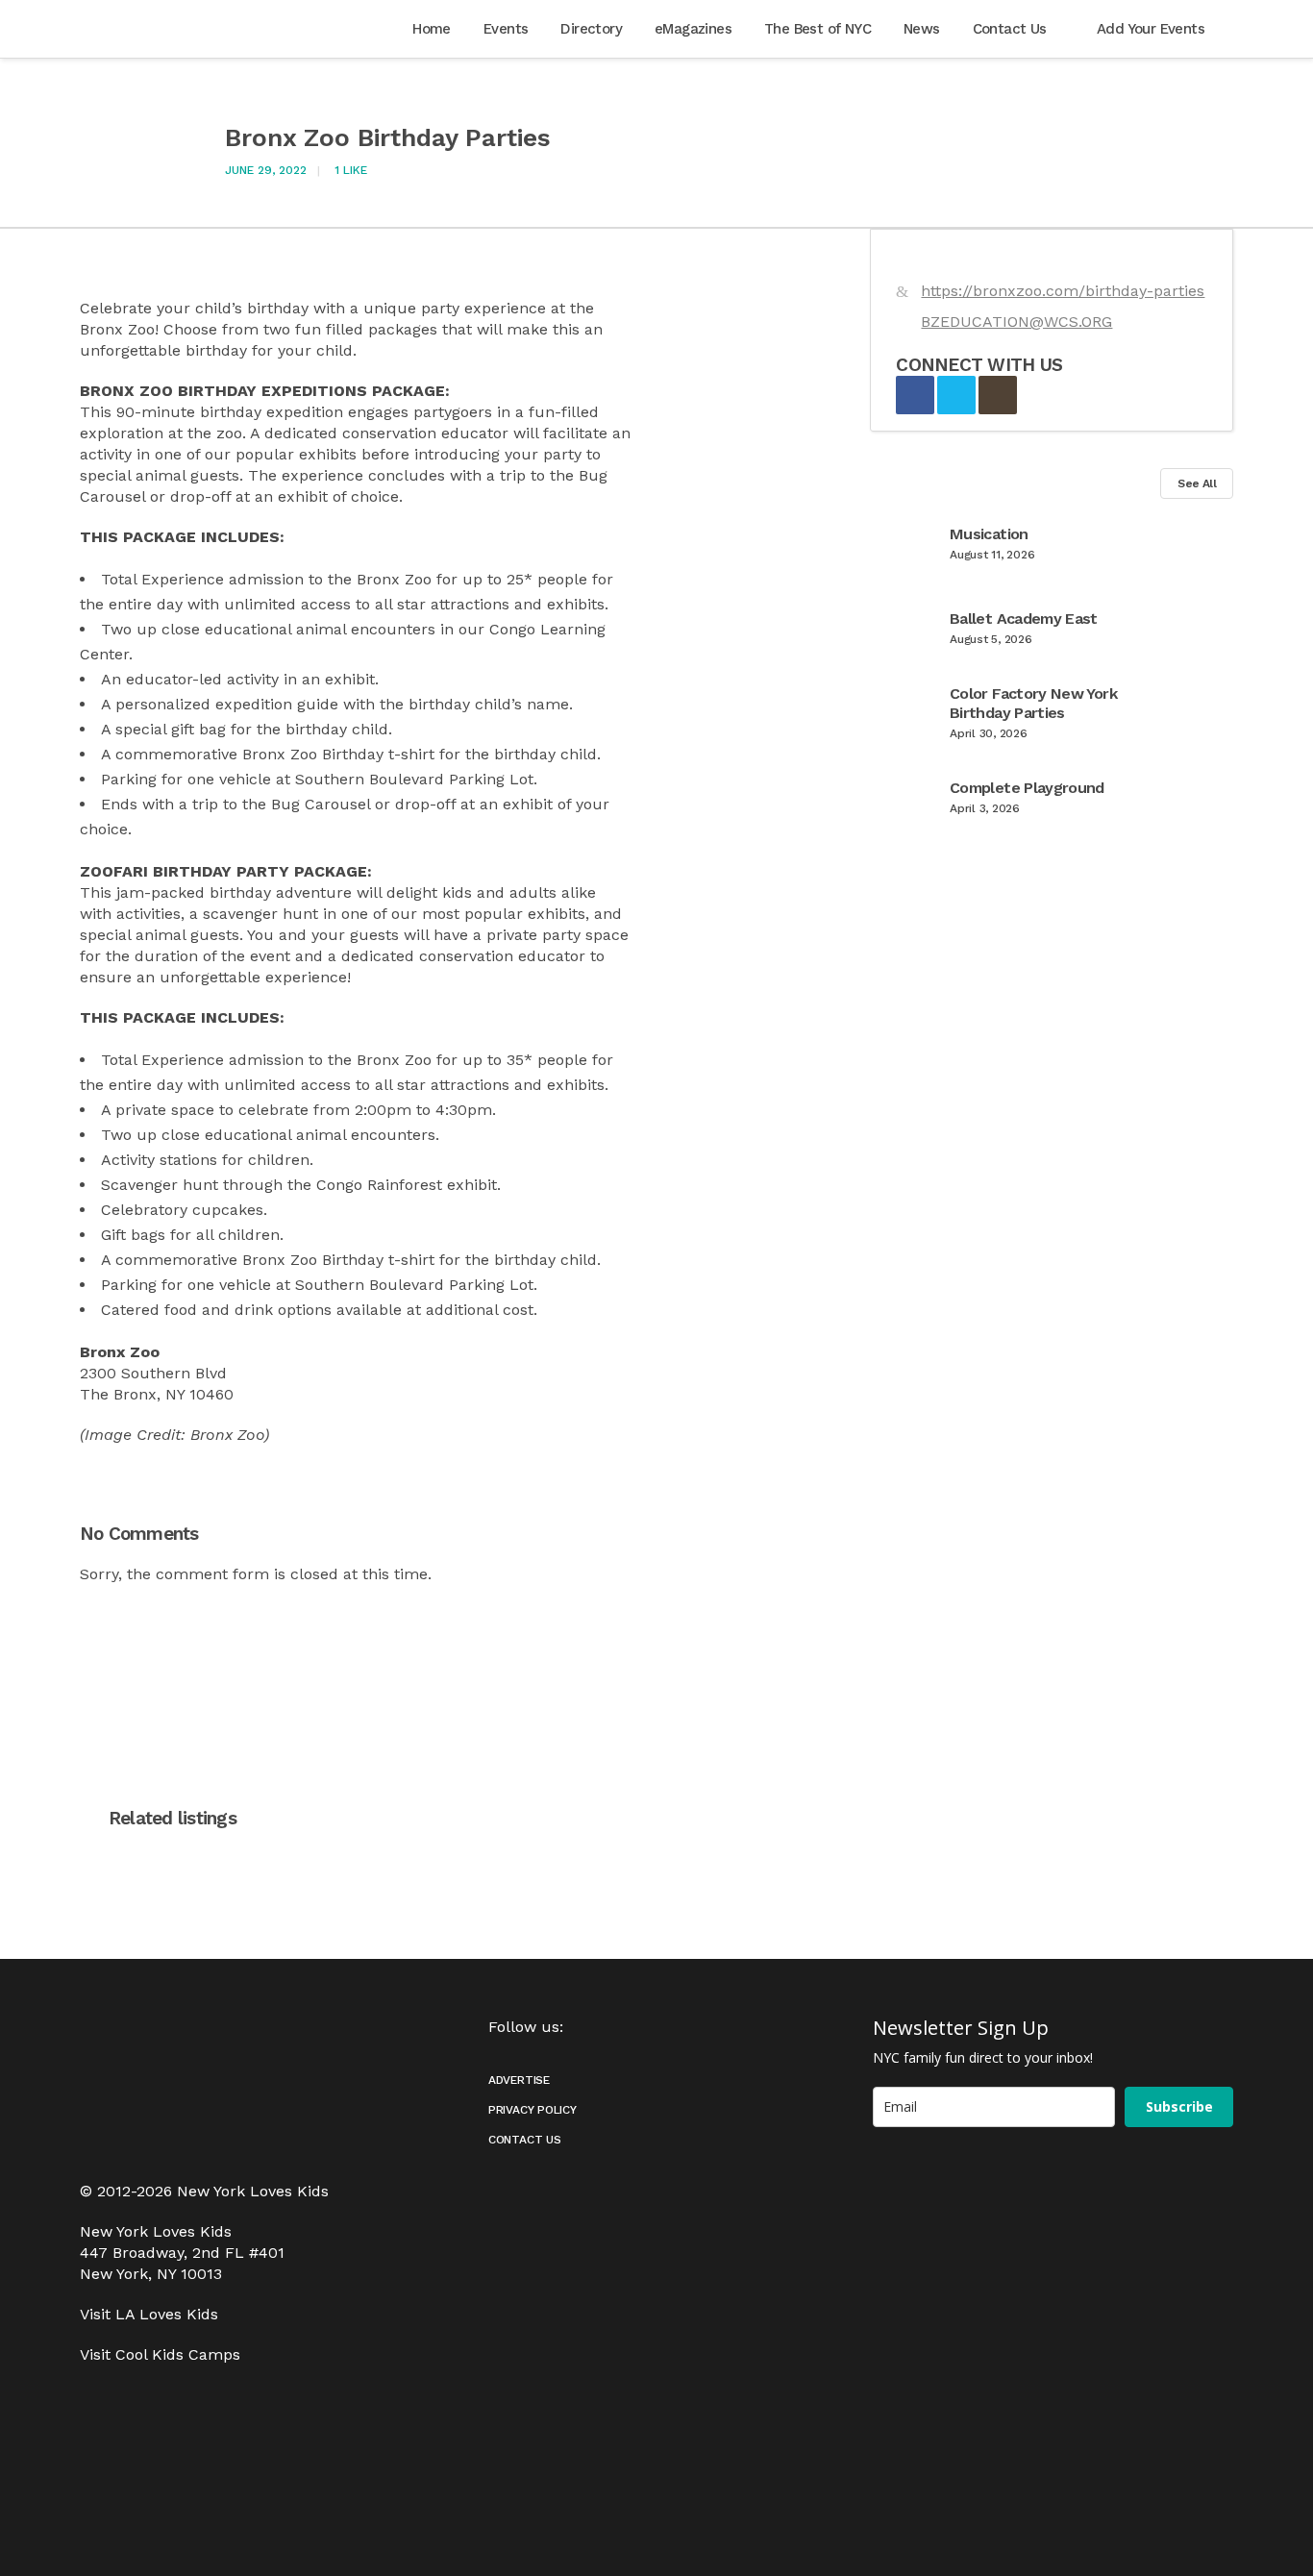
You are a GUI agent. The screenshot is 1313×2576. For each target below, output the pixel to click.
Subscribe (1179, 2106)
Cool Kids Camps (178, 2354)
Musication (989, 534)
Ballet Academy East (1024, 619)
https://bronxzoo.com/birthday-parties (1063, 291)
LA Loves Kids (167, 2314)
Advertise (519, 2080)
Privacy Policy (533, 2110)
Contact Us (525, 2140)
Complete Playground (1027, 788)
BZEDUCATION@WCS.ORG (1016, 322)
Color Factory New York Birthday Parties (1033, 703)
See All (1197, 483)
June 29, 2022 (266, 170)
